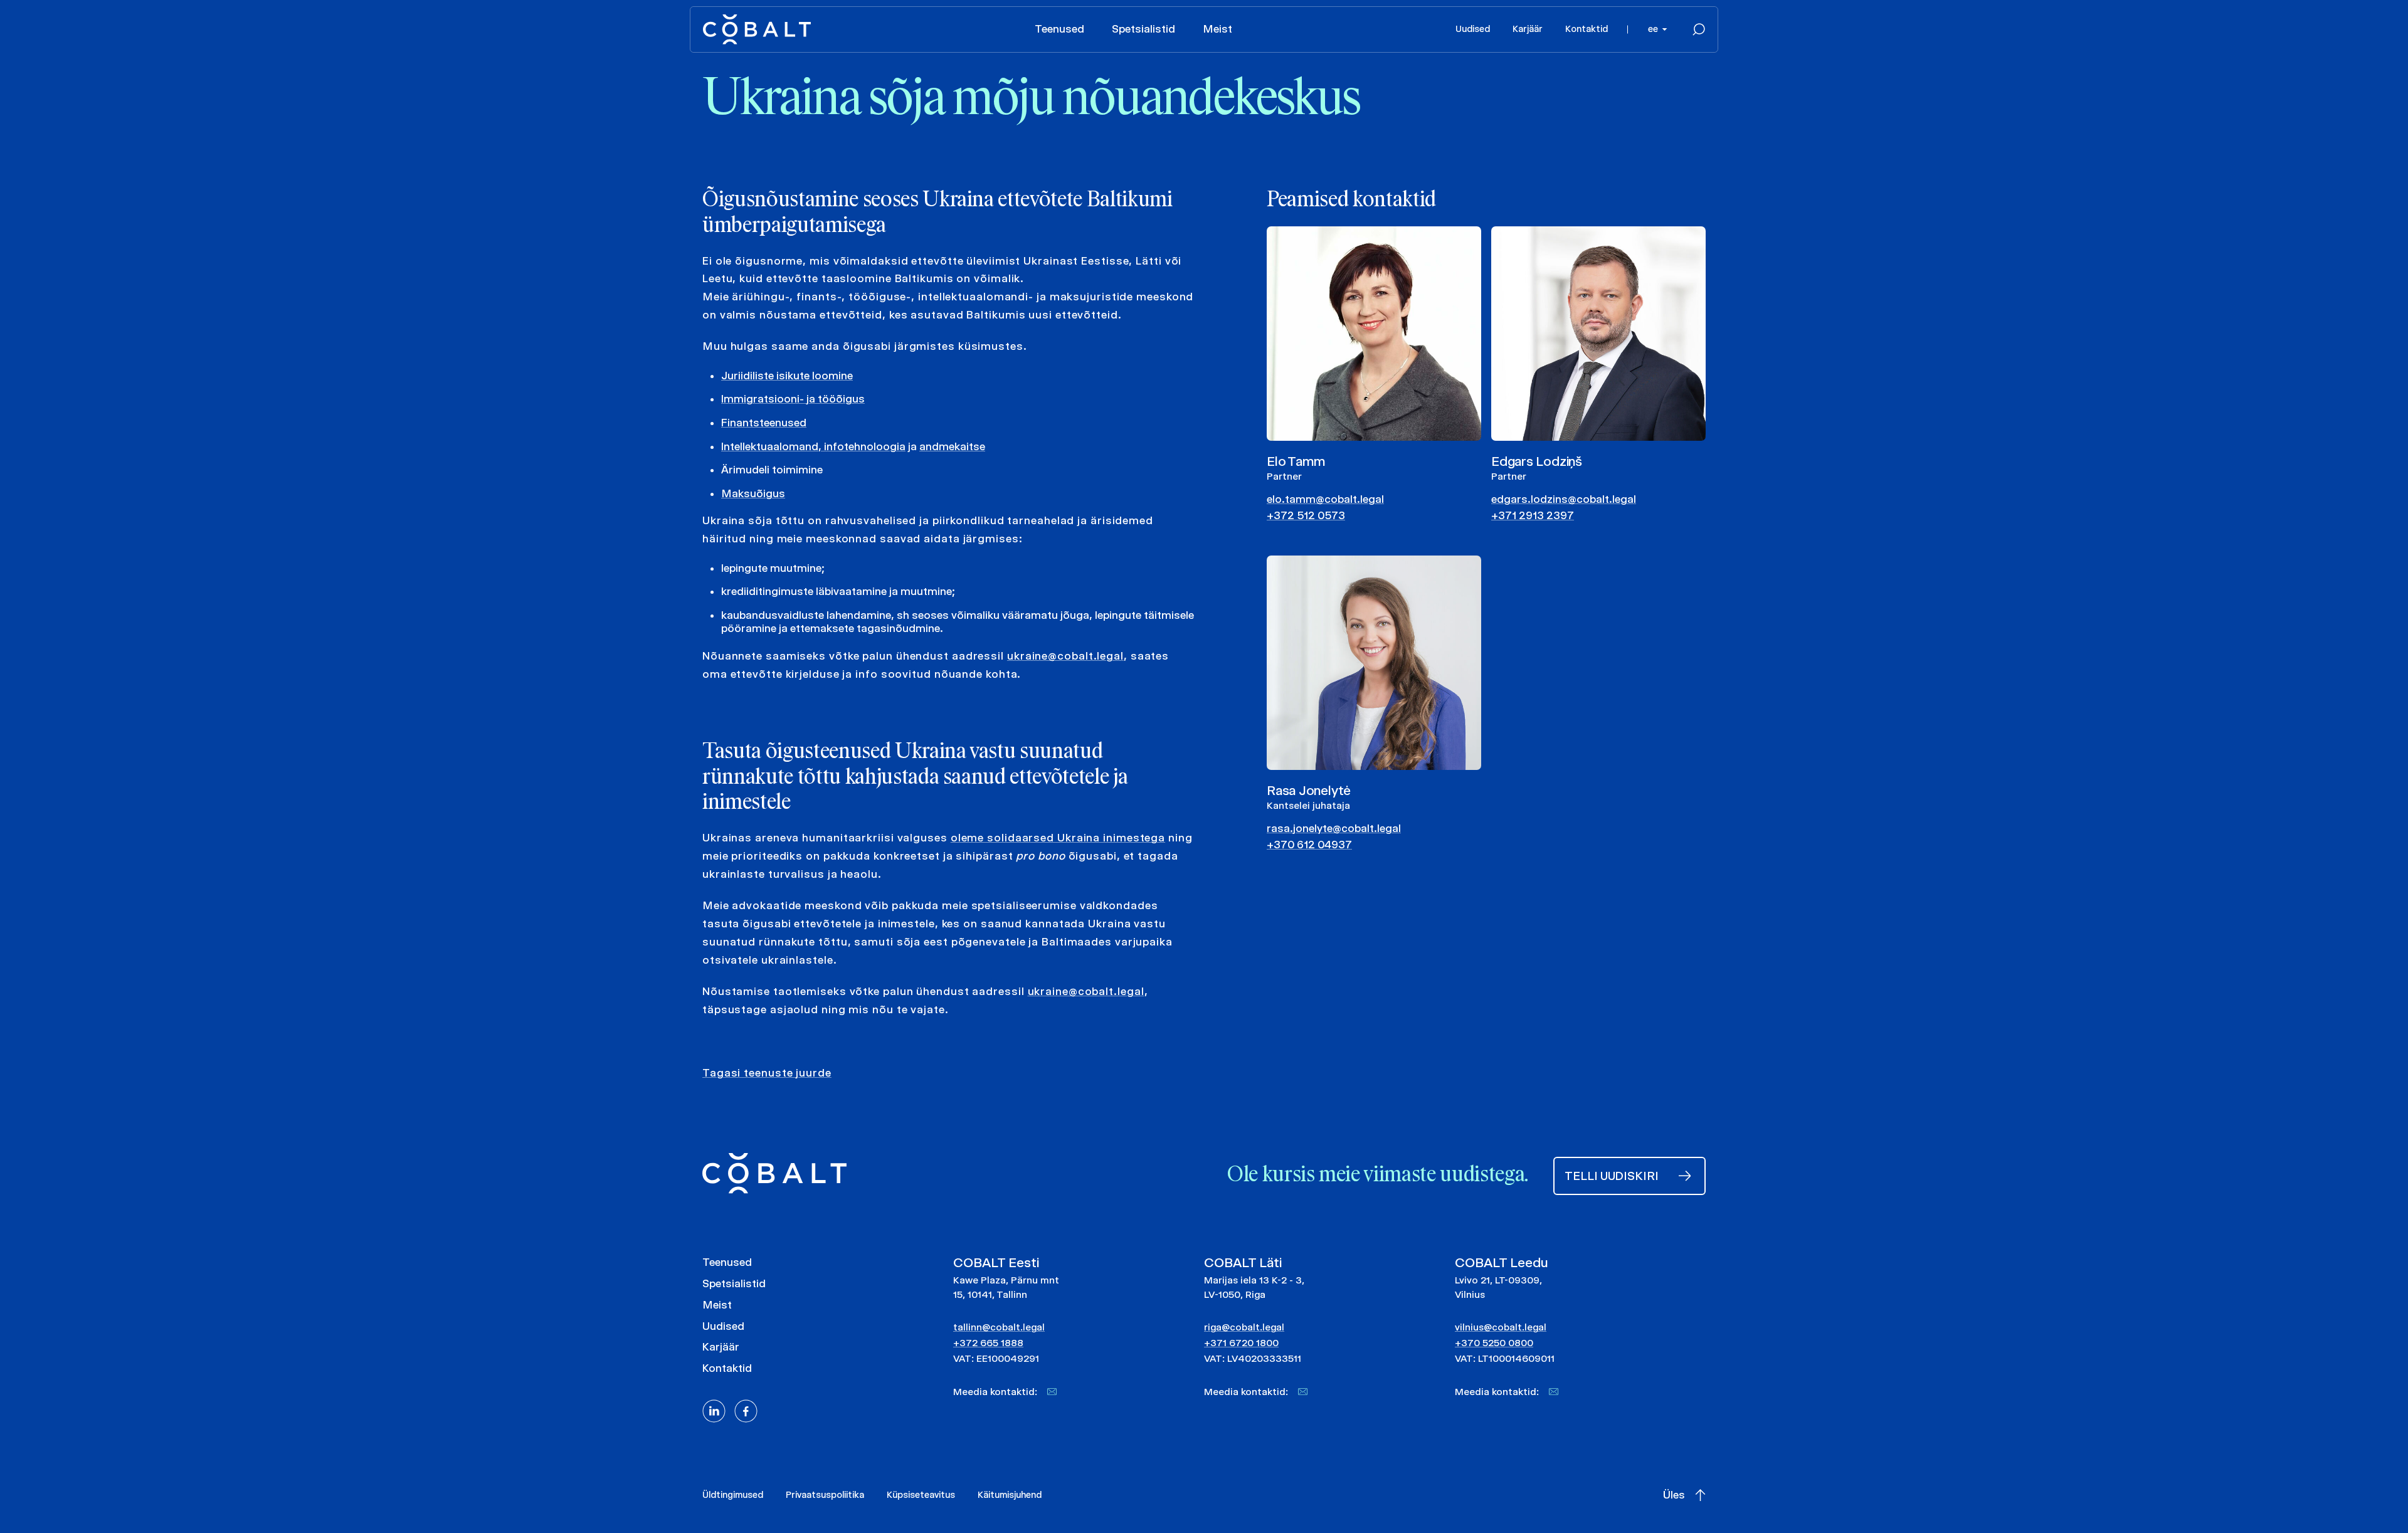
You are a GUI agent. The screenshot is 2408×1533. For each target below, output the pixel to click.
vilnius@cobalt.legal (1501, 1327)
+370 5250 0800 (1494, 1343)
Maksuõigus (753, 493)
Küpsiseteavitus (921, 1495)
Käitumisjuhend (1010, 1495)
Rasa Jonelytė (1309, 790)
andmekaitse (952, 446)
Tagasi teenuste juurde (767, 1073)
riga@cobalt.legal (1244, 1327)
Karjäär (1528, 29)
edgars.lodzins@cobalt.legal (1564, 499)
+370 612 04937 (1309, 845)
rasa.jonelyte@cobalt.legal (1334, 828)
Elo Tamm (1296, 461)
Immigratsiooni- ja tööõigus (793, 399)
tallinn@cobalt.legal (999, 1327)
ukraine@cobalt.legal (1065, 656)
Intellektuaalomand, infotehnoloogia (813, 446)
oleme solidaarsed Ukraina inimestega (1058, 838)
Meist (1217, 29)
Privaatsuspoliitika (825, 1495)
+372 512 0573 (1306, 515)
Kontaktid (1587, 29)
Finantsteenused (764, 423)
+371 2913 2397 (1533, 515)
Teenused (1059, 29)
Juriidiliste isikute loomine (787, 376)
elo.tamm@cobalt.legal (1325, 499)
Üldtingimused (733, 1495)
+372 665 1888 (988, 1343)
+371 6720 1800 (1241, 1343)
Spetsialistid (1143, 29)
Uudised (1473, 29)
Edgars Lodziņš (1537, 461)
